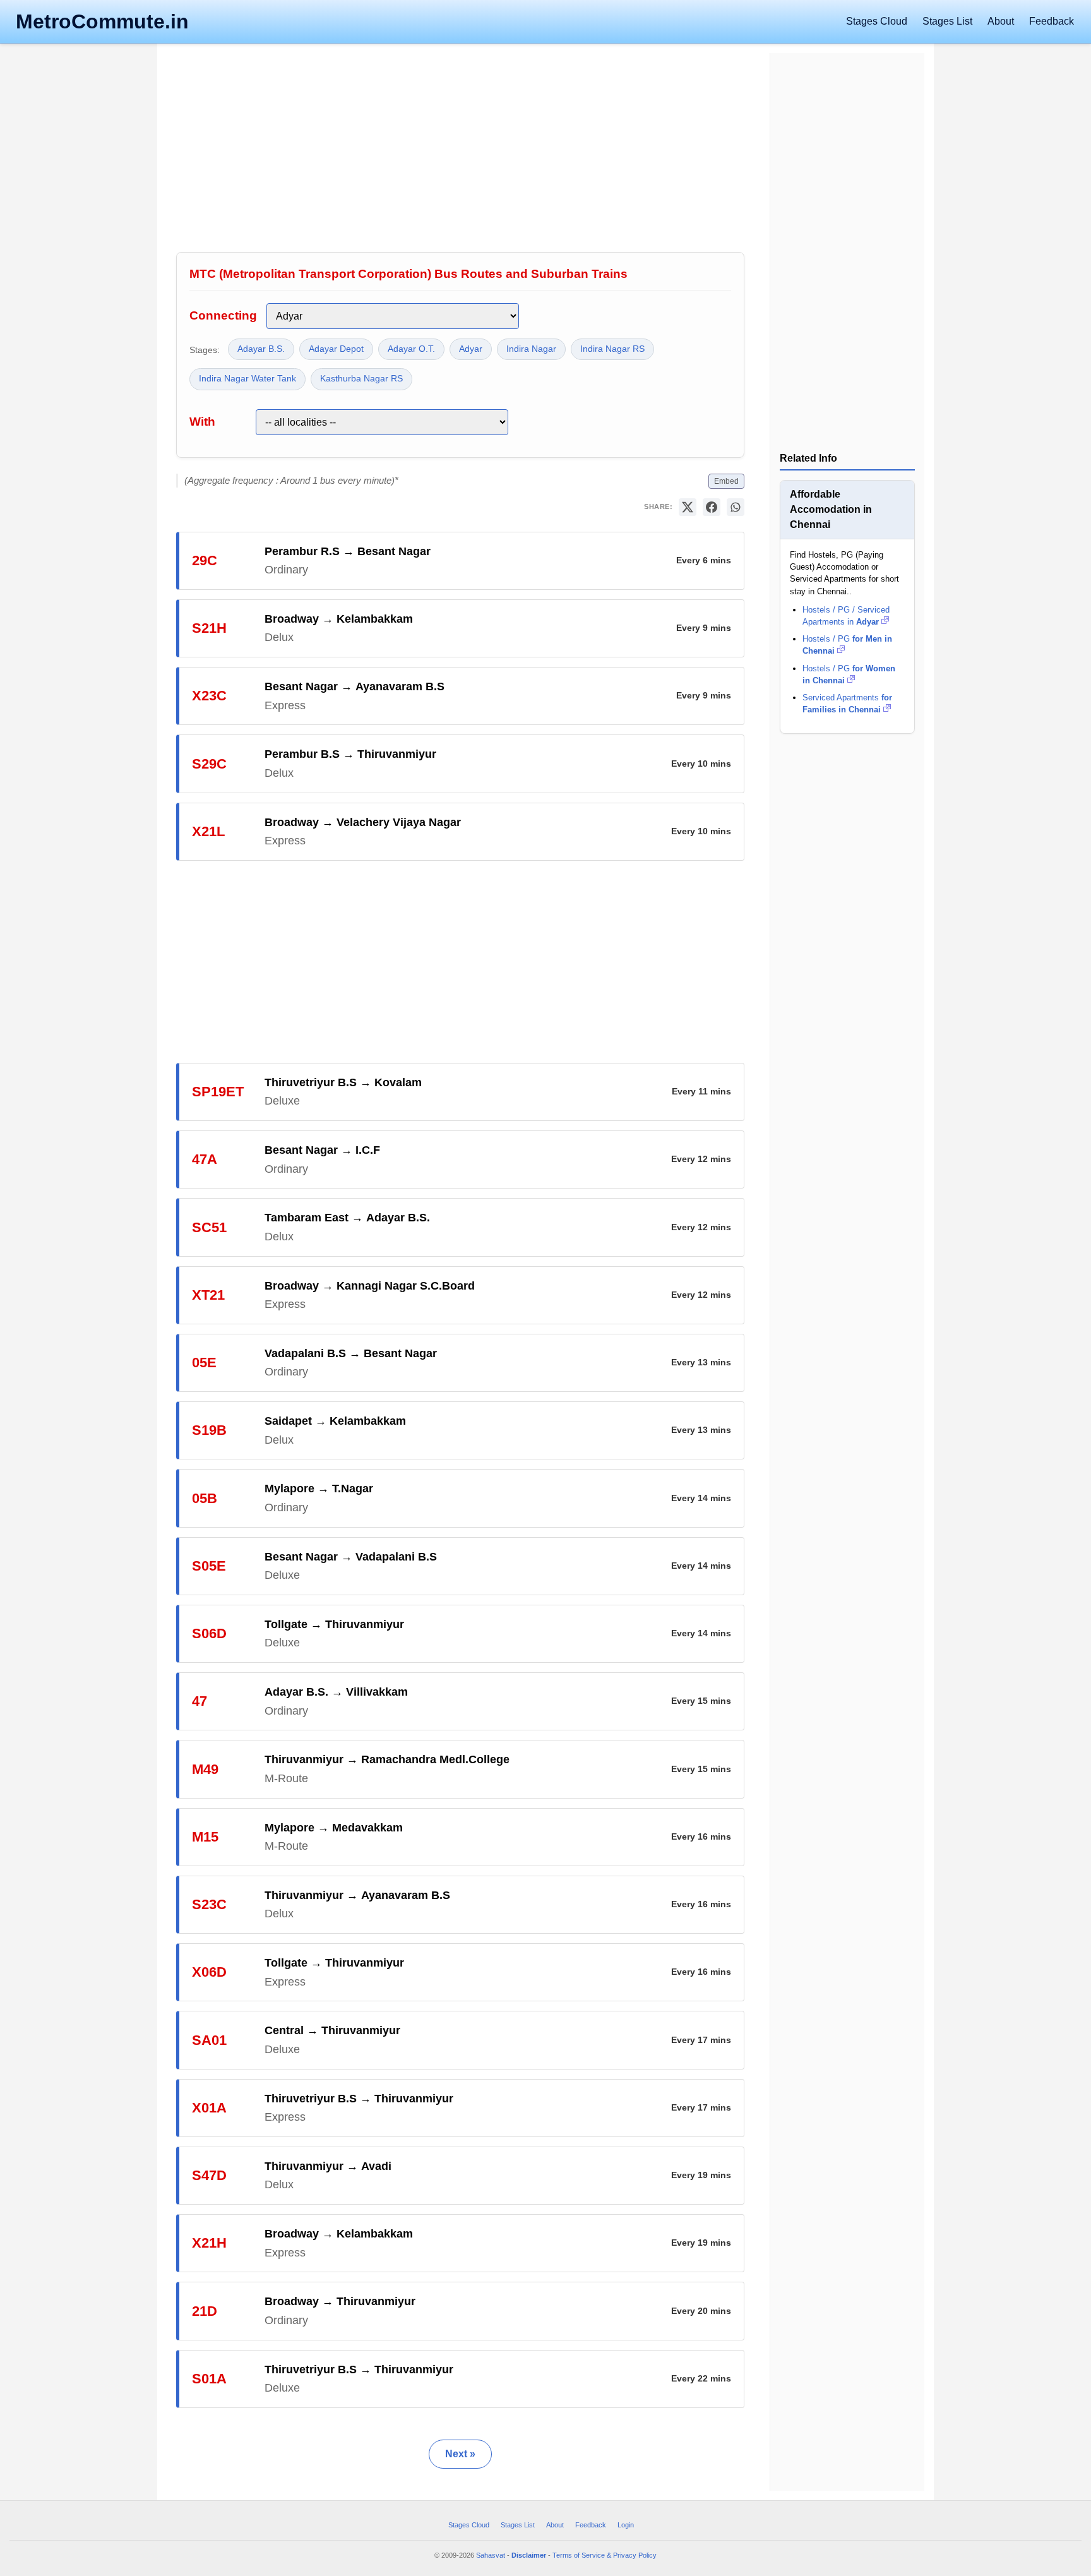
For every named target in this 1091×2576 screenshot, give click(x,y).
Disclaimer (529, 2555)
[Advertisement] (460, 151)
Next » (460, 2454)
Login (626, 2525)
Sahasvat (491, 2555)
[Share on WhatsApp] (736, 507)
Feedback (1052, 21)
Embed (726, 481)
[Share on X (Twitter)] (688, 507)
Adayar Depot (336, 349)
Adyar (471, 349)
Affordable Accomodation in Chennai (831, 509)
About (1001, 21)
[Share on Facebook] (712, 507)
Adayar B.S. (261, 349)
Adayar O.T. (411, 349)
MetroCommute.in (102, 21)
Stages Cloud (877, 21)
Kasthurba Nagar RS (361, 379)
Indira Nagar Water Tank (247, 379)
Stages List (947, 21)
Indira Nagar (531, 349)
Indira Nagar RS (612, 349)
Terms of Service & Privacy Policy (605, 2555)
